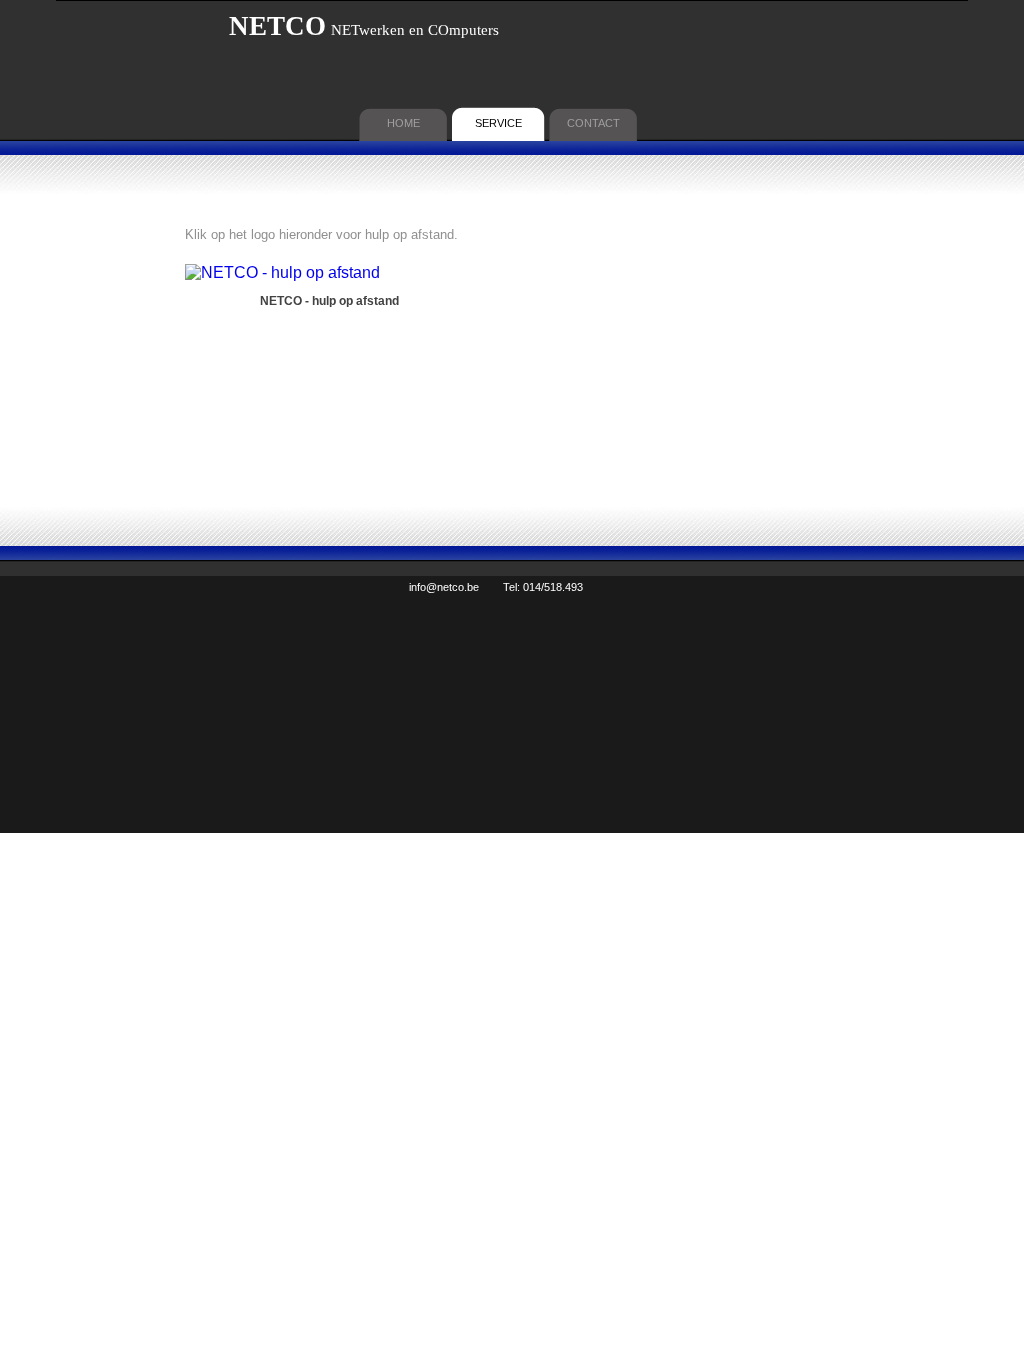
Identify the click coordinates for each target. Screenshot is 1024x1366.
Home (403, 123)
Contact (593, 123)
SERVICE (498, 123)
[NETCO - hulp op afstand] (282, 272)
